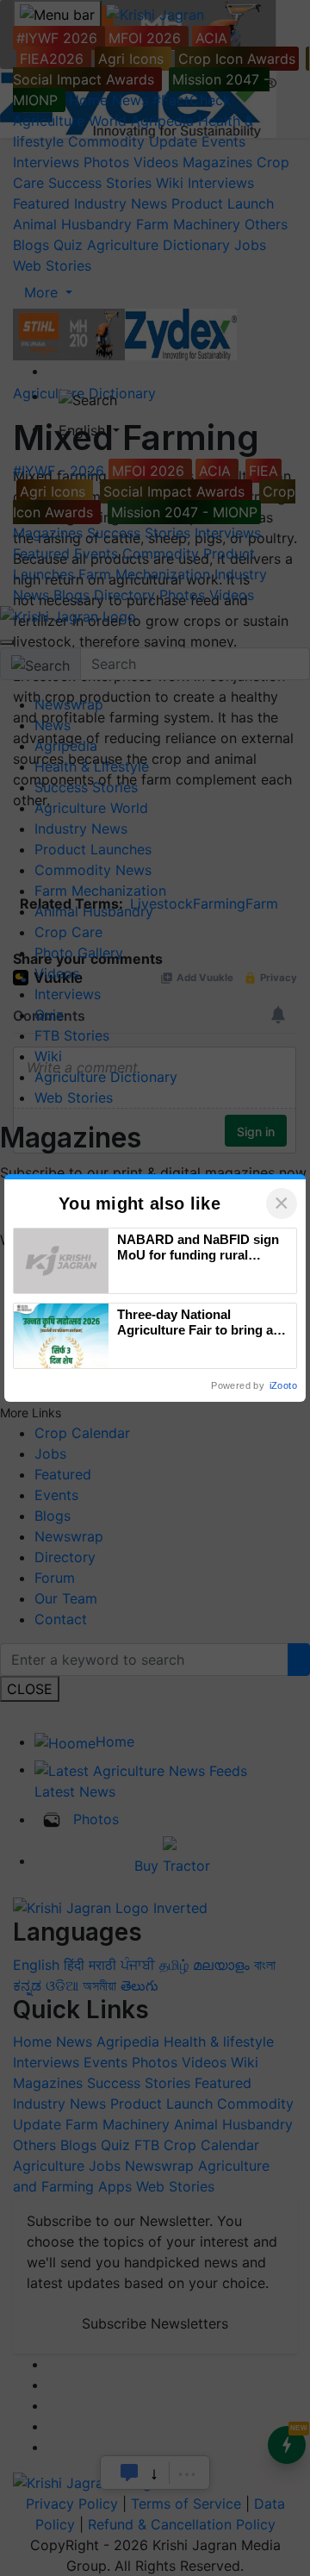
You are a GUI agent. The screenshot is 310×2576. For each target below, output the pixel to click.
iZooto (283, 1385)
